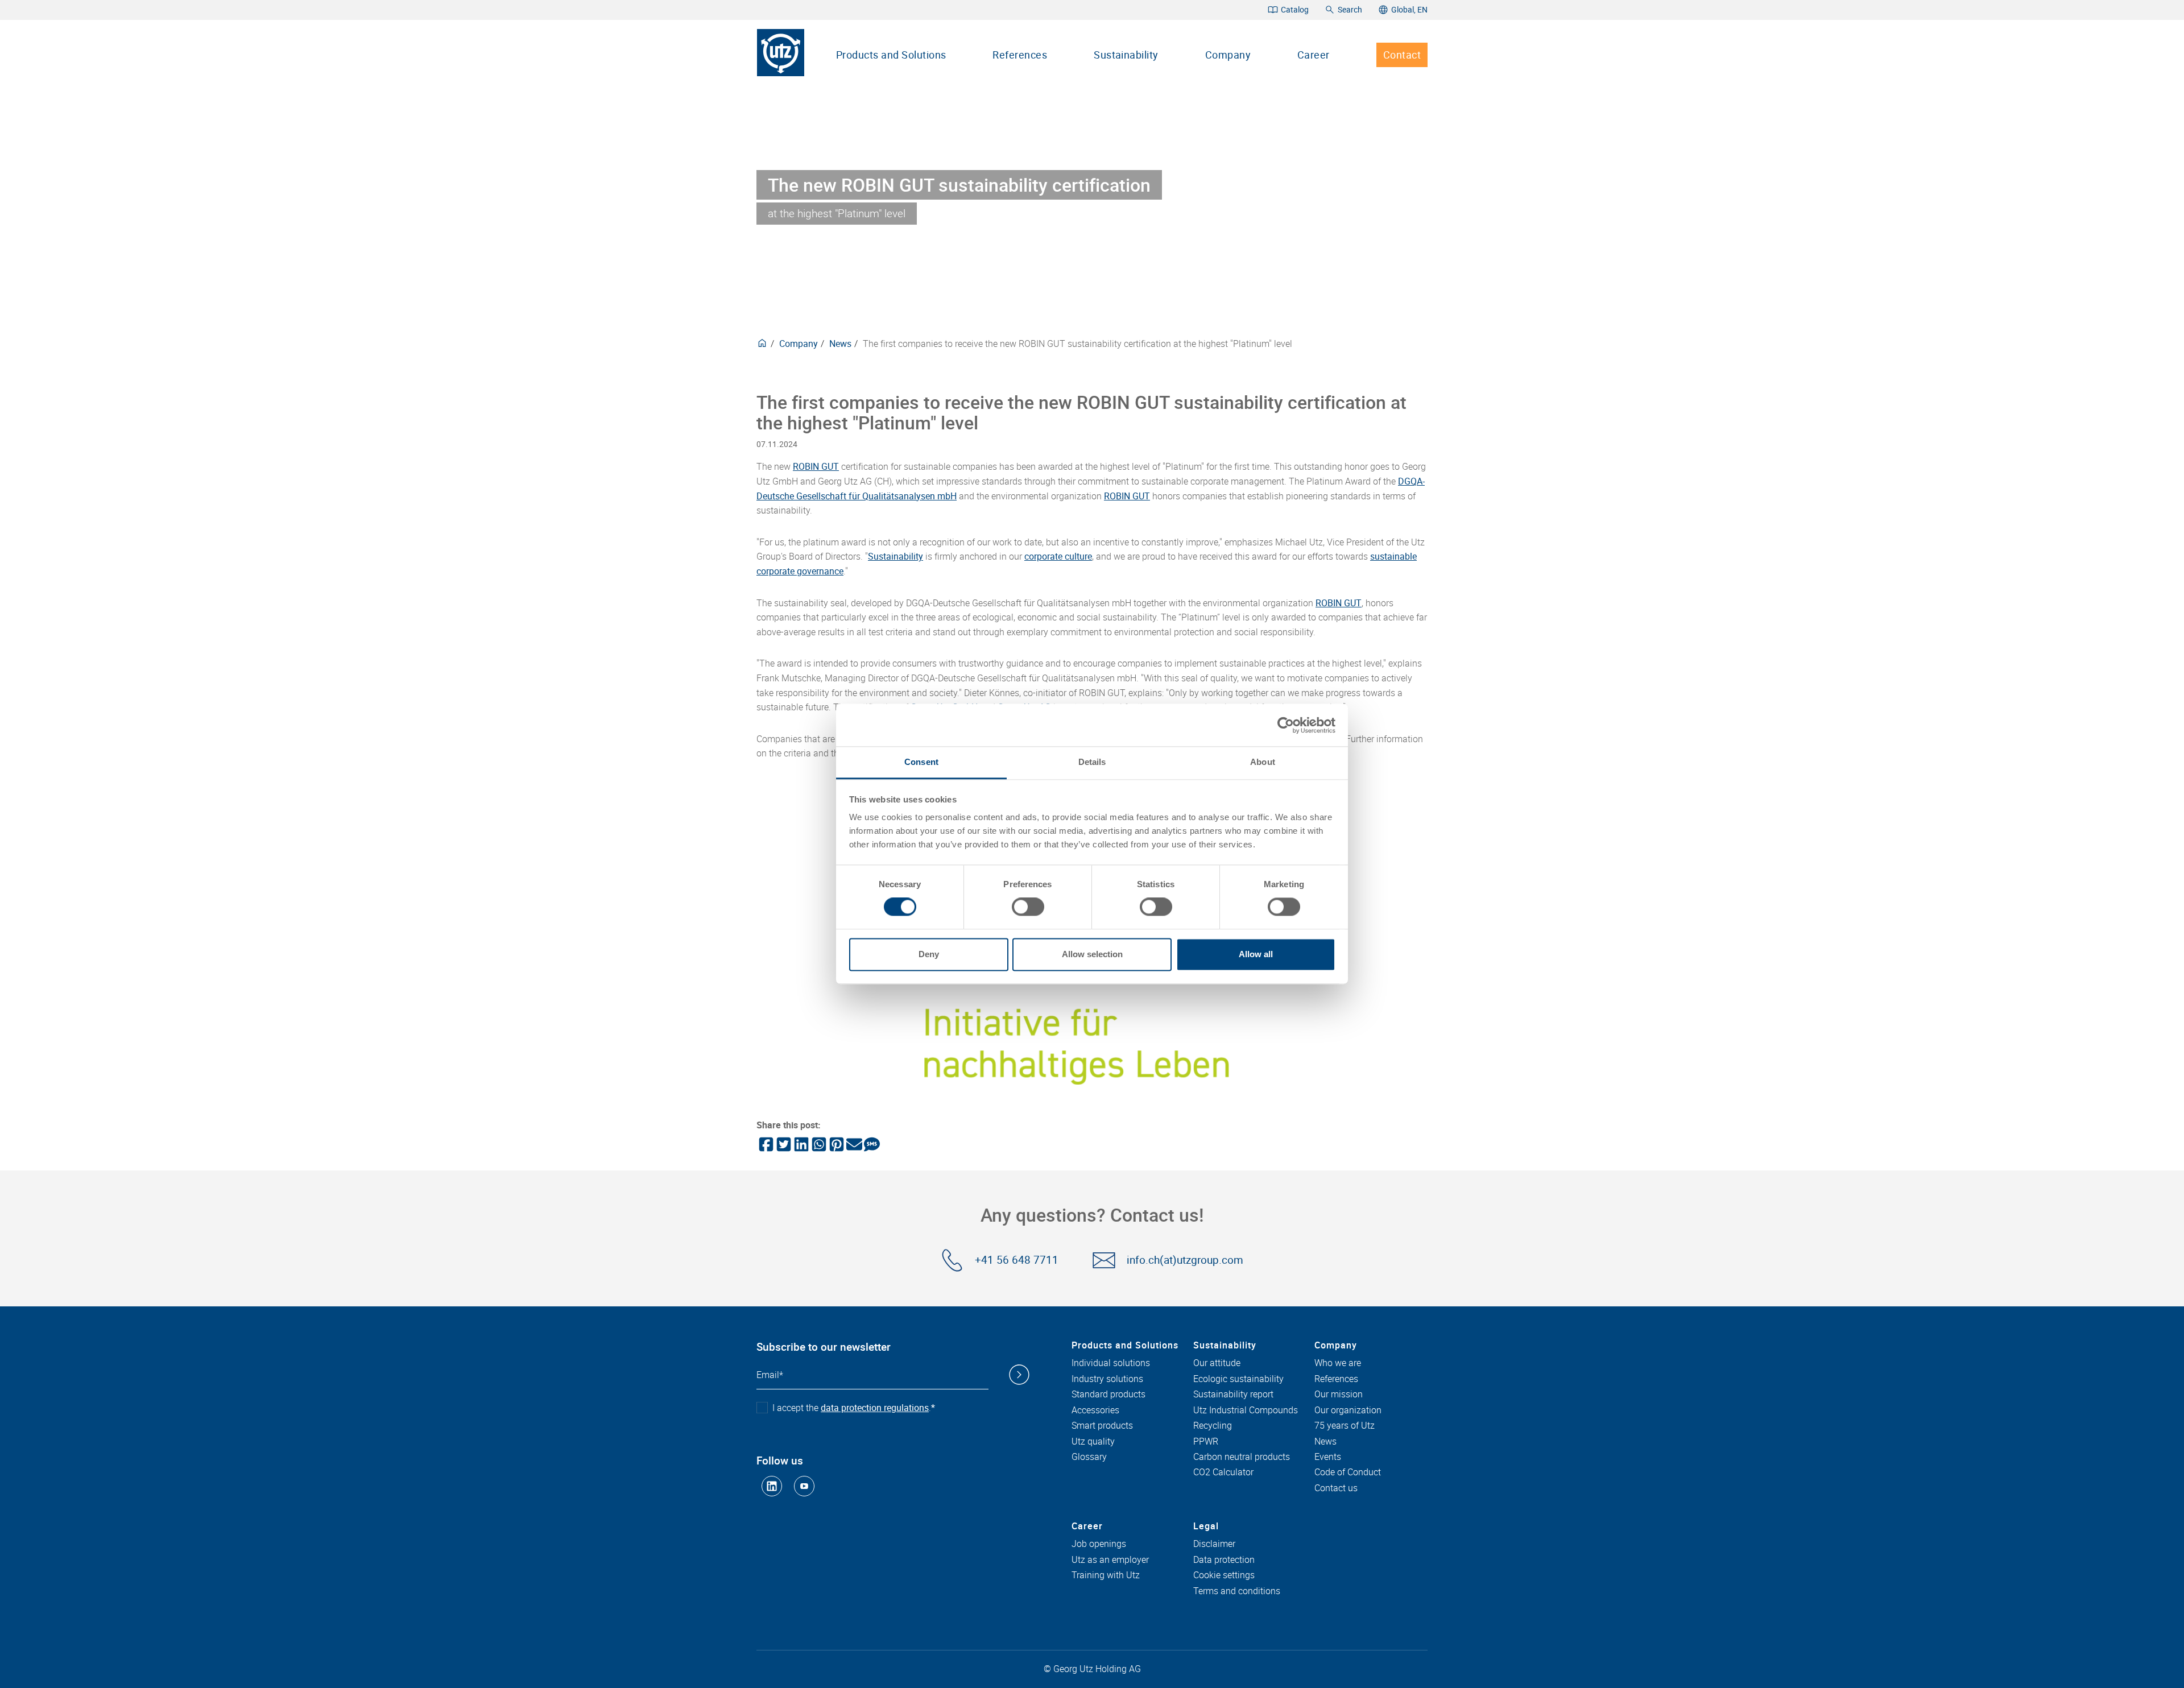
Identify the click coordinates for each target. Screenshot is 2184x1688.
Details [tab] (1092, 762)
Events (1328, 1457)
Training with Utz (1106, 1575)
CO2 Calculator (1223, 1472)
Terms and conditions (1237, 1591)
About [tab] (1263, 762)
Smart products (1102, 1426)
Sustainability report (1233, 1395)
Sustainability (1126, 55)
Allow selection (1092, 954)
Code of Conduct (1348, 1472)
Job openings (1099, 1544)
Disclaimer (1214, 1544)
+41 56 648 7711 (1017, 1260)
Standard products (1108, 1395)
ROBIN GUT (816, 466)
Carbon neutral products (1242, 1457)
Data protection (1224, 1560)
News (840, 344)
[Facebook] (765, 1144)
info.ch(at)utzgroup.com (1185, 1260)
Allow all (1256, 954)
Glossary (1089, 1457)
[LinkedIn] (801, 1144)
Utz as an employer (1110, 1560)
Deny (929, 954)
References (1020, 55)
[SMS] (871, 1144)
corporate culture (1058, 556)
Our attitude (1217, 1363)
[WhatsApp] (818, 1144)
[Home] (781, 53)
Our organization (1348, 1410)
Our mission (1339, 1395)
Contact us (1336, 1488)
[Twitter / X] (783, 1144)
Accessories (1095, 1410)
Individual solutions (1111, 1363)
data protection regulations (875, 1408)
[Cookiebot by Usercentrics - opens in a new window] (1286, 725)
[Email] (853, 1144)
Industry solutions (1107, 1379)
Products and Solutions (891, 55)
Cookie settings (1224, 1575)
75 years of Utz (1345, 1426)
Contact (1402, 55)
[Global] (762, 344)
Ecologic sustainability (1238, 1379)
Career (1314, 55)
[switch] (1028, 907)
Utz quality (1093, 1442)
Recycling (1213, 1426)
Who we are (1338, 1363)
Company (1228, 55)
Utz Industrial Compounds (1246, 1410)
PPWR (1206, 1442)
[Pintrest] (836, 1144)
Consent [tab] (921, 762)
